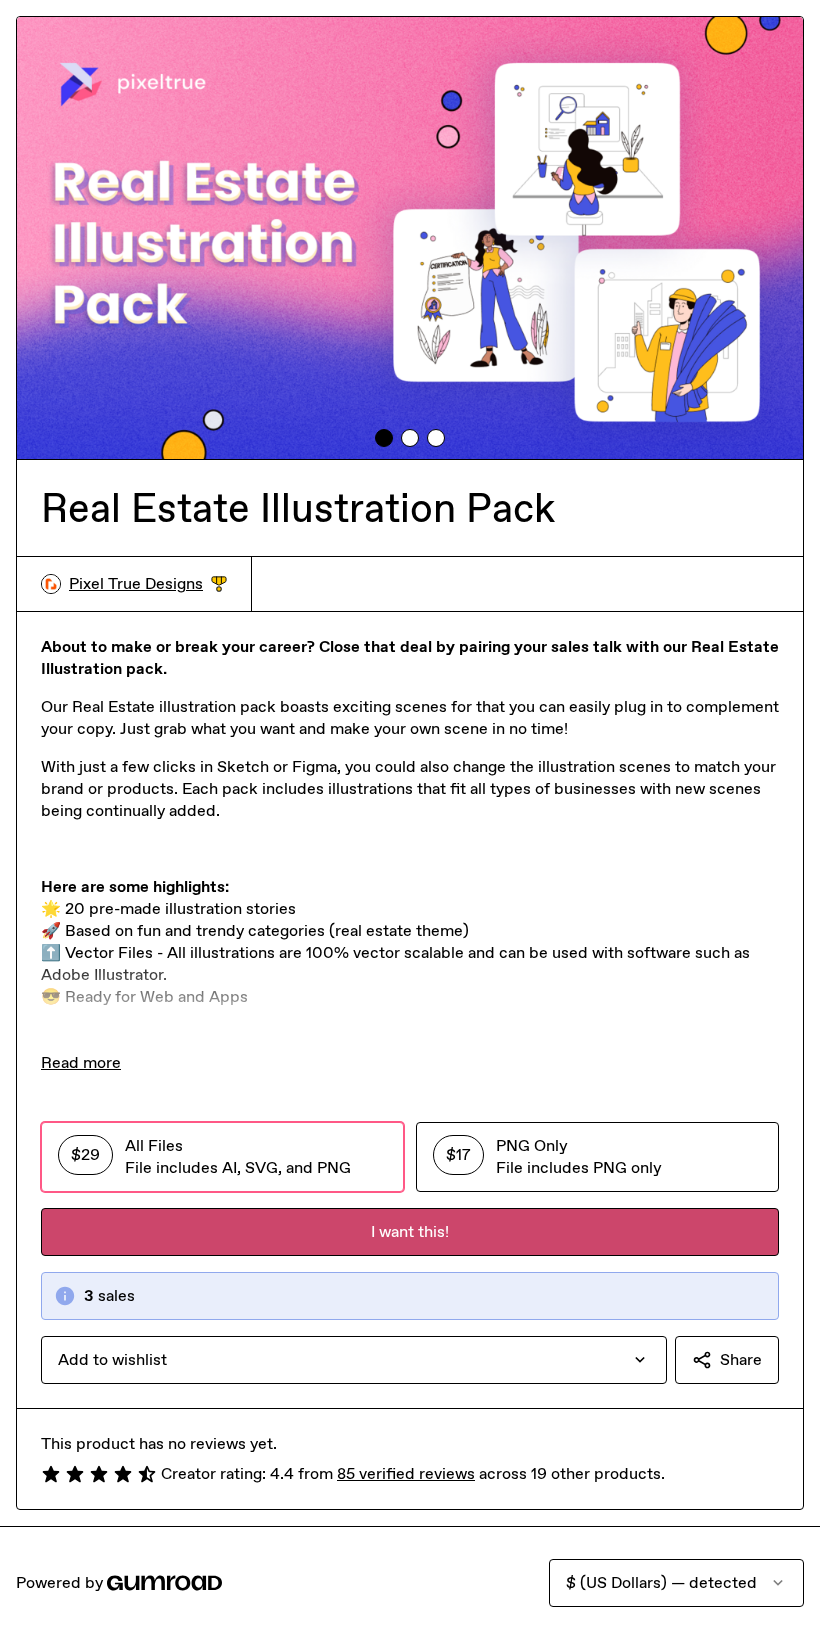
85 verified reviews (406, 1473)
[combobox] (354, 1360)
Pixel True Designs (148, 584)
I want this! (410, 1231)
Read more (81, 1062)
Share (741, 1359)
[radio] (222, 1157)
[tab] (384, 438)
